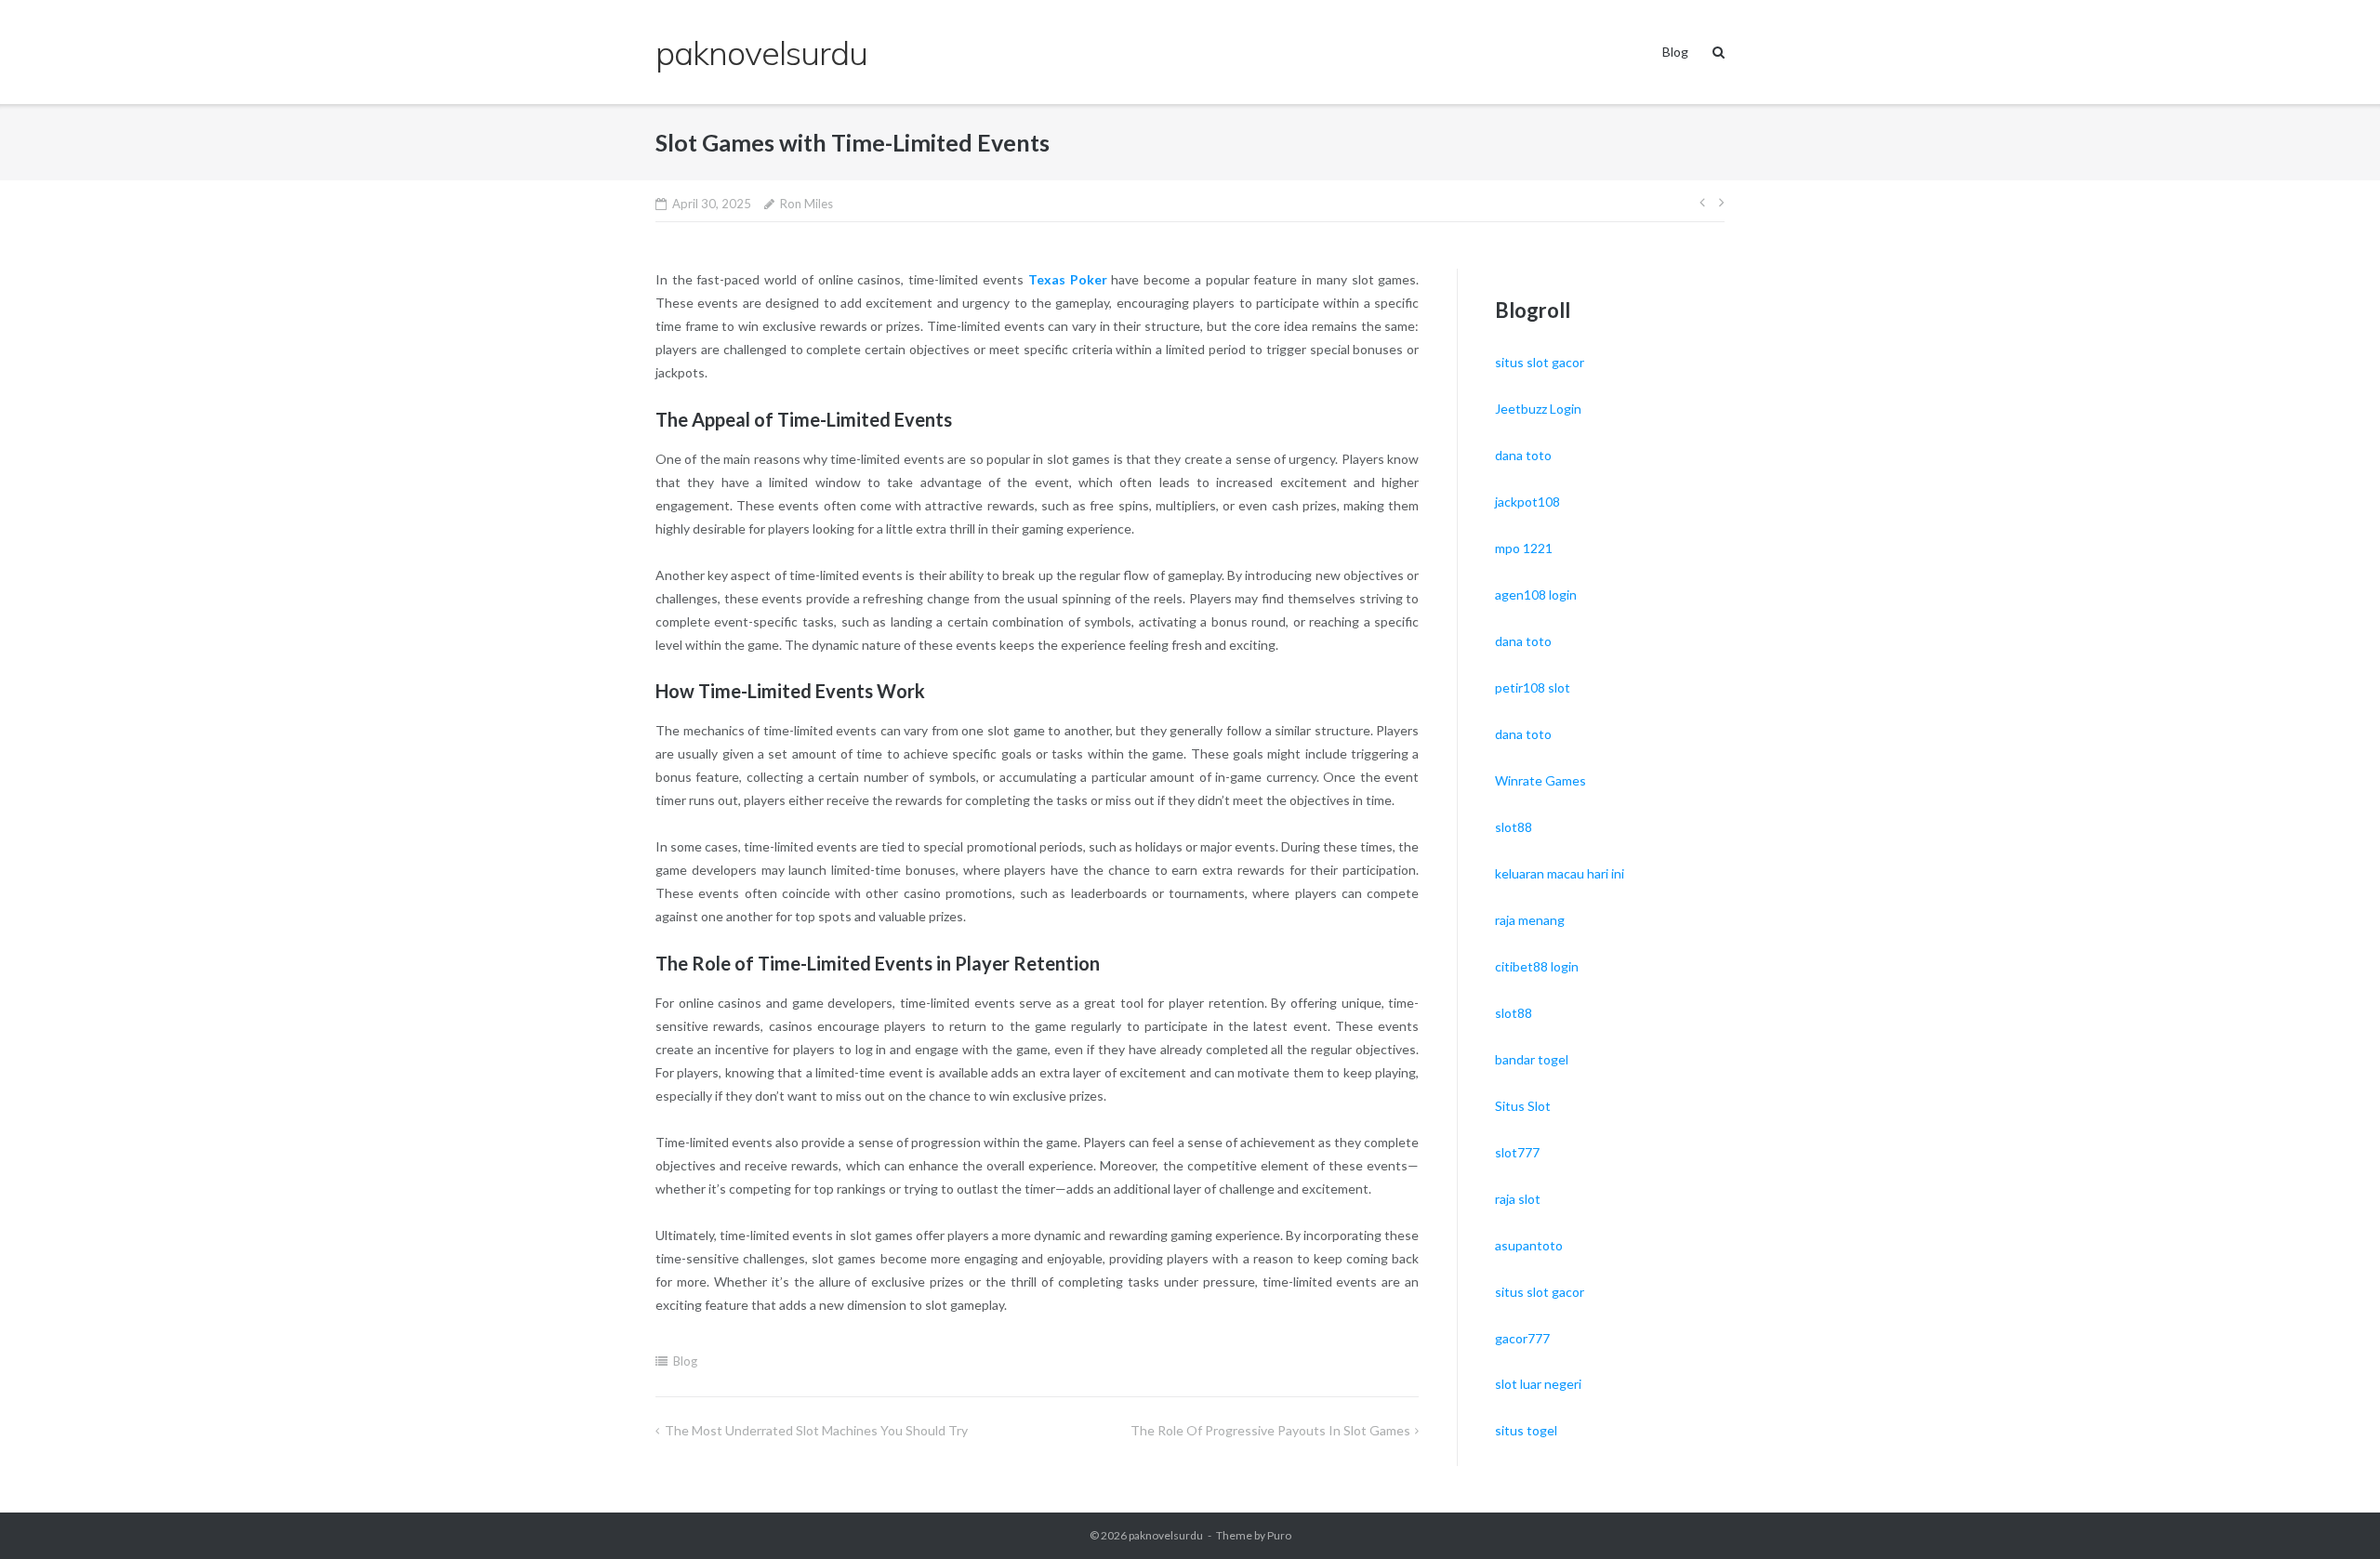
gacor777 (1522, 1338)
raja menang (1530, 920)
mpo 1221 (1524, 548)
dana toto (1523, 455)
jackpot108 (1527, 502)
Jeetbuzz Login (1538, 409)
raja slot (1518, 1199)
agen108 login (1536, 595)
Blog (1675, 52)
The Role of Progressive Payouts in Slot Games (1270, 1430)
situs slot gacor (1540, 362)
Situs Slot (1523, 1106)
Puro (1279, 1535)
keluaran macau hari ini (1560, 873)
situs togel (1526, 1430)
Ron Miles (807, 204)
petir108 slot (1533, 687)
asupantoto (1529, 1245)
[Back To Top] (2334, 1514)
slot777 (1517, 1152)
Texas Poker (1068, 279)
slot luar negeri (1538, 1384)
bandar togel (1532, 1059)
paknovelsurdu (1166, 1535)
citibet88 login (1537, 966)
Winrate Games (1540, 780)
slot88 (1514, 827)
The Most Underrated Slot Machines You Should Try (816, 1430)
